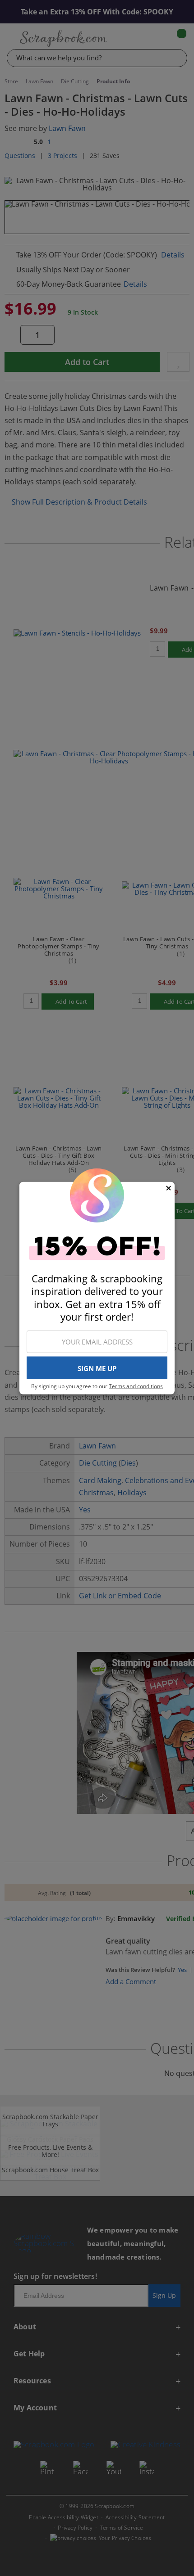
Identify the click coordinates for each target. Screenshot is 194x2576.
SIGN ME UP (97, 1368)
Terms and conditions (136, 1386)
